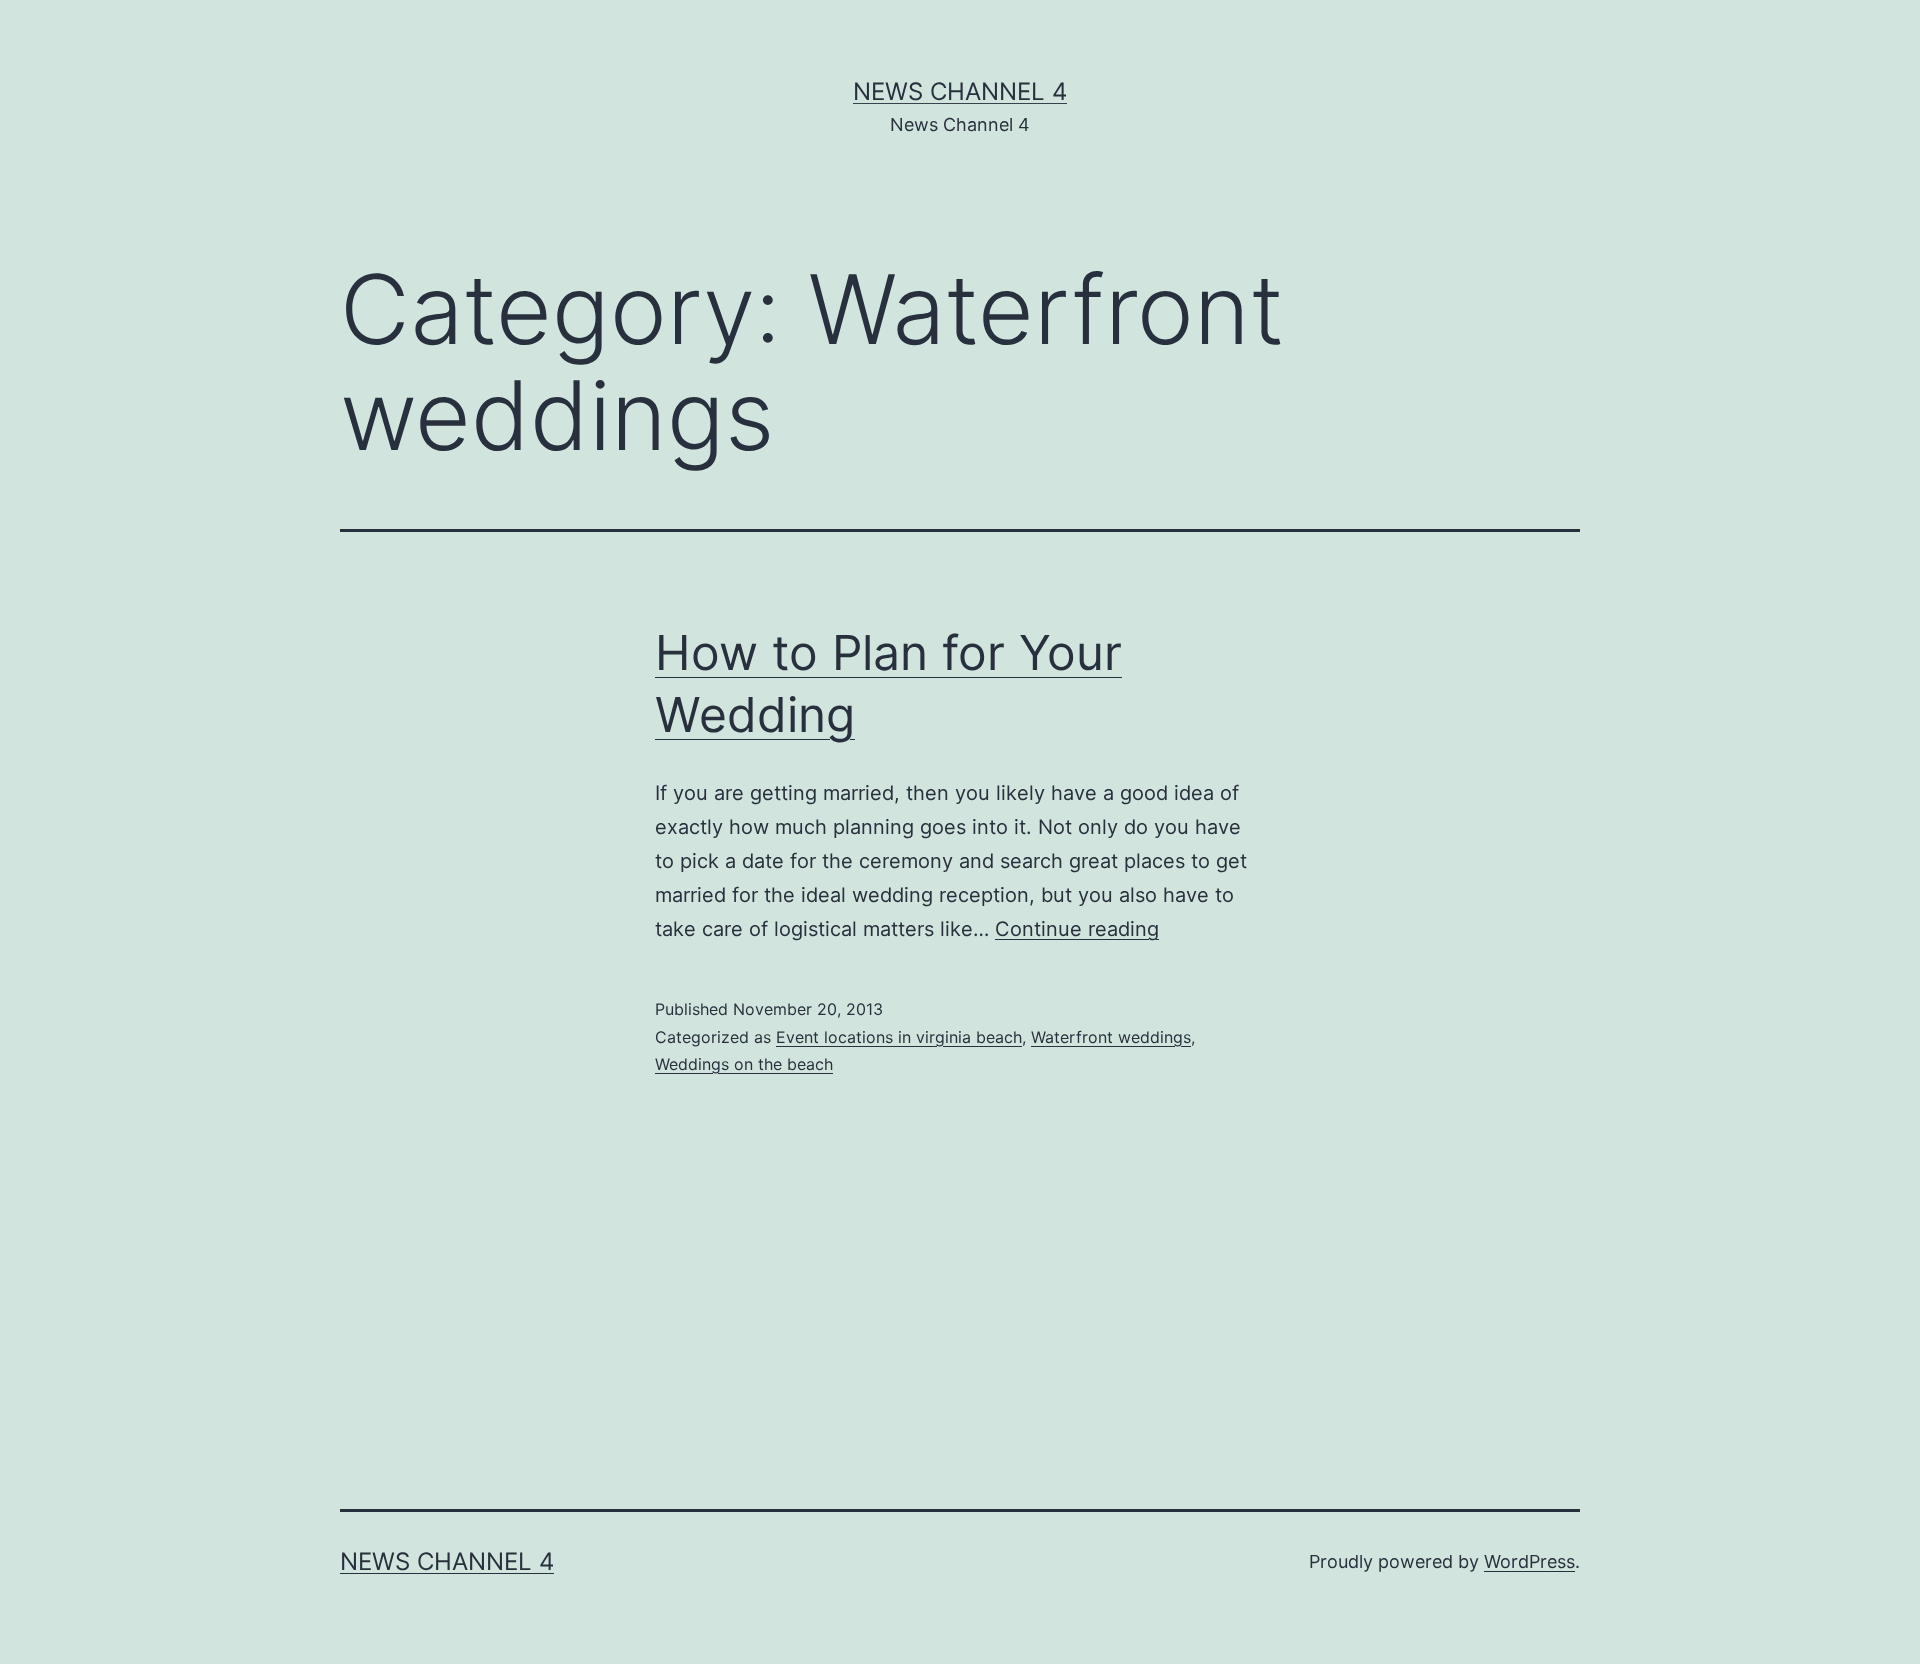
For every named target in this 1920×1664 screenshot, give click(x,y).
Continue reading (1077, 929)
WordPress (1529, 1561)
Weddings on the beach (744, 1064)
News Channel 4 (960, 91)
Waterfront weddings (1111, 1037)
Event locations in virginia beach (899, 1037)
